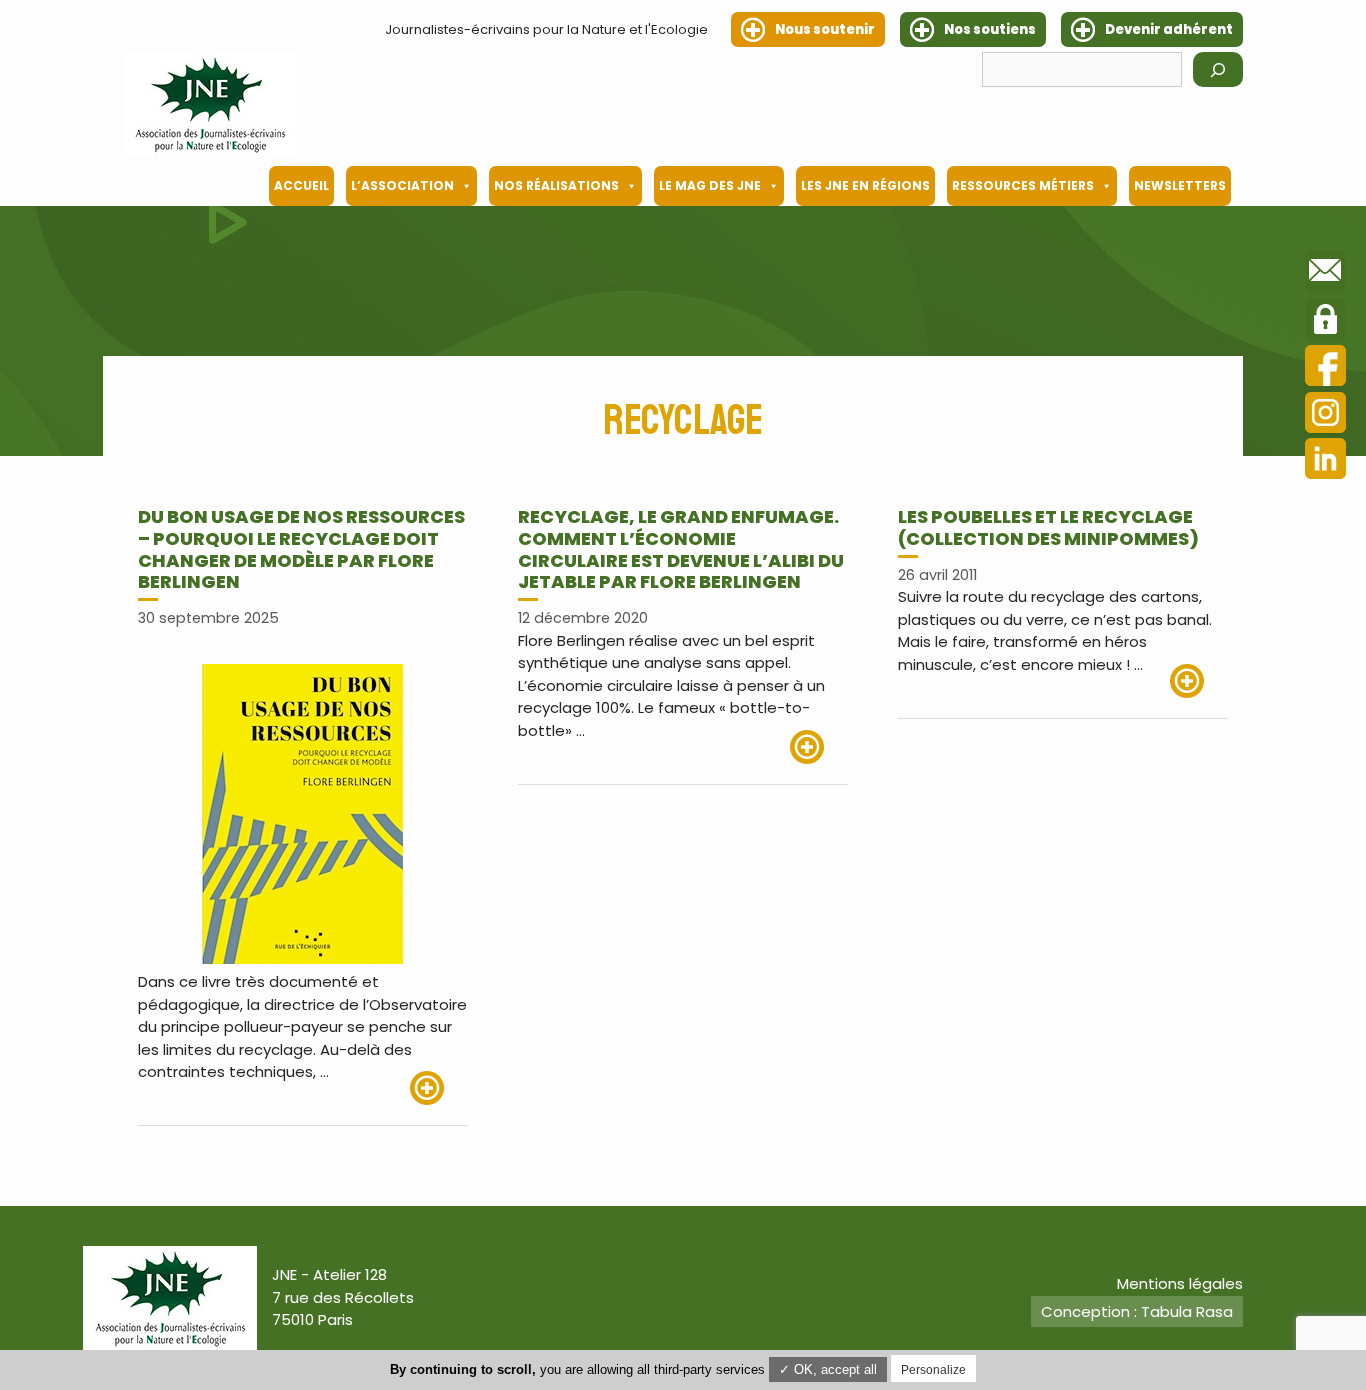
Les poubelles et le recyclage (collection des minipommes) (1048, 527)
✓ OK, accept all (828, 1369)
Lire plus (439, 1088)
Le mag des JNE (710, 185)
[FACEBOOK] (1325, 368)
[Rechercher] (1218, 69)
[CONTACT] (1325, 274)
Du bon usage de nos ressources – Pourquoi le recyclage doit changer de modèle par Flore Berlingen (301, 549)
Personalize (933, 1370)
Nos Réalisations (556, 185)
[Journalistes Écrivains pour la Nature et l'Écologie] (210, 104)
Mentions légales (1180, 1283)
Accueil (301, 185)
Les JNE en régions (865, 185)
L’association (402, 185)
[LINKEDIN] (1325, 461)
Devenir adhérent (1169, 29)
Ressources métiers (1023, 185)
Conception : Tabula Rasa (1137, 1311)
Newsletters (1180, 185)
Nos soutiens (990, 29)
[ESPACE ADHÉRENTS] (1325, 322)
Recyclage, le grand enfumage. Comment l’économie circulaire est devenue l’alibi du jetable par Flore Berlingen (681, 549)
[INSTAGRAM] (1325, 415)
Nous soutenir (825, 29)
